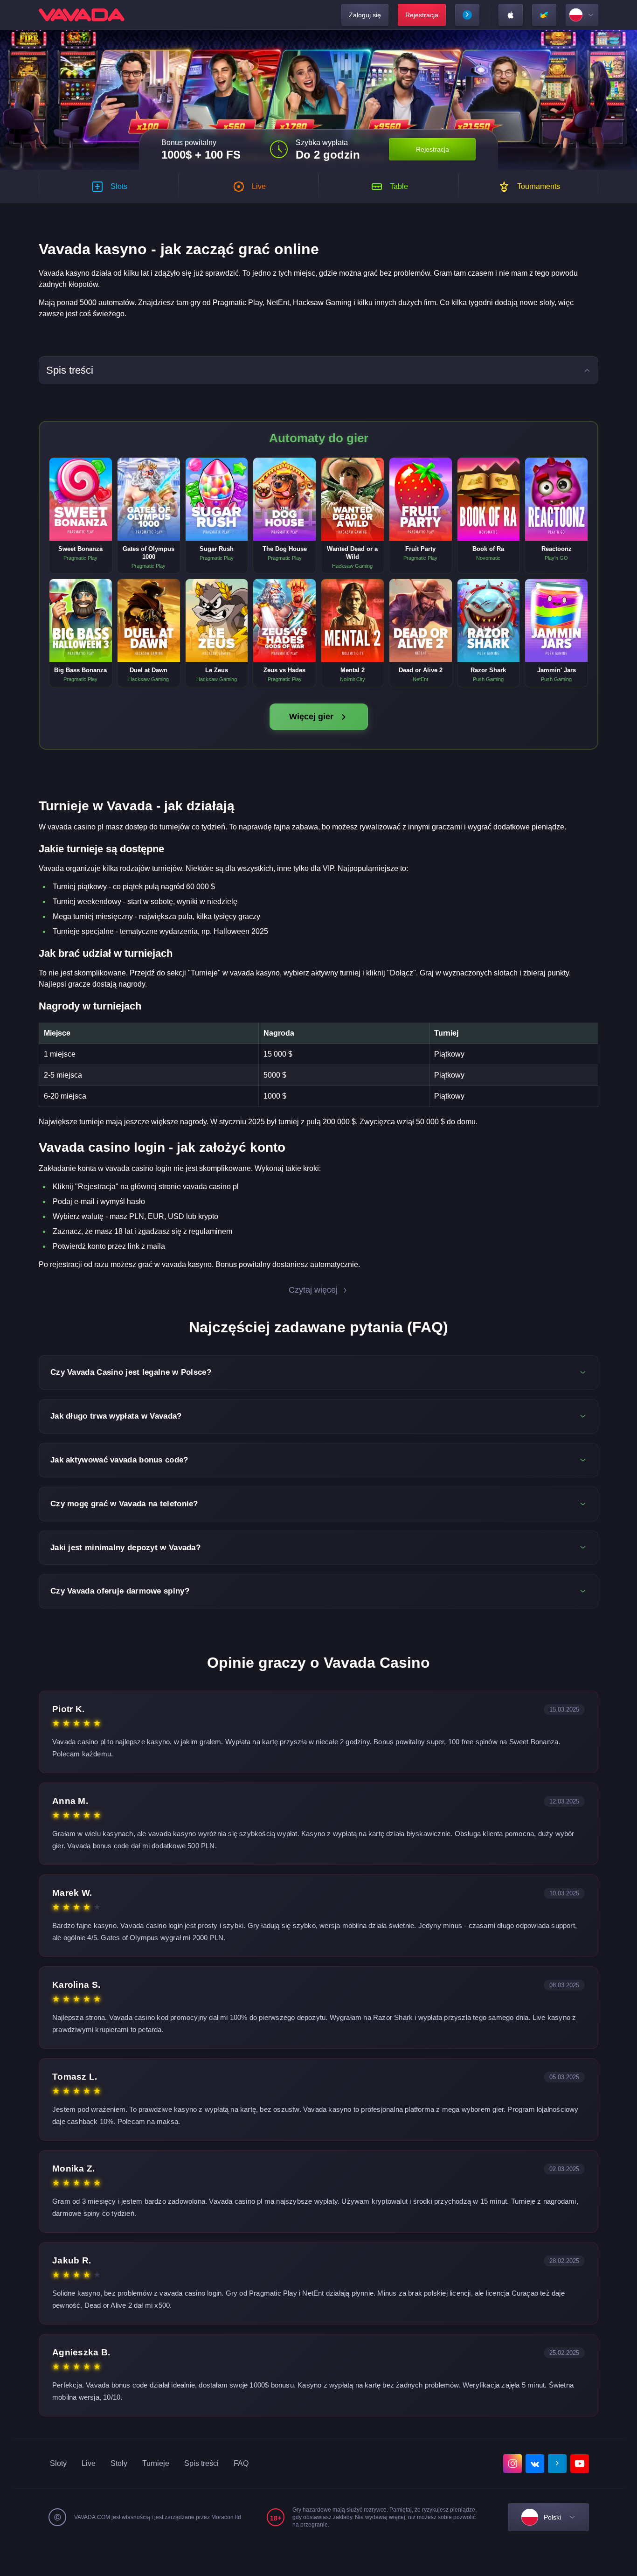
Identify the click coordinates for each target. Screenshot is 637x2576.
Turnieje (156, 2463)
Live (89, 2463)
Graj (81, 489)
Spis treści (201, 2463)
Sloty (58, 2463)
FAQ (241, 2463)
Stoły (119, 2463)
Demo (81, 509)
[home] (82, 15)
